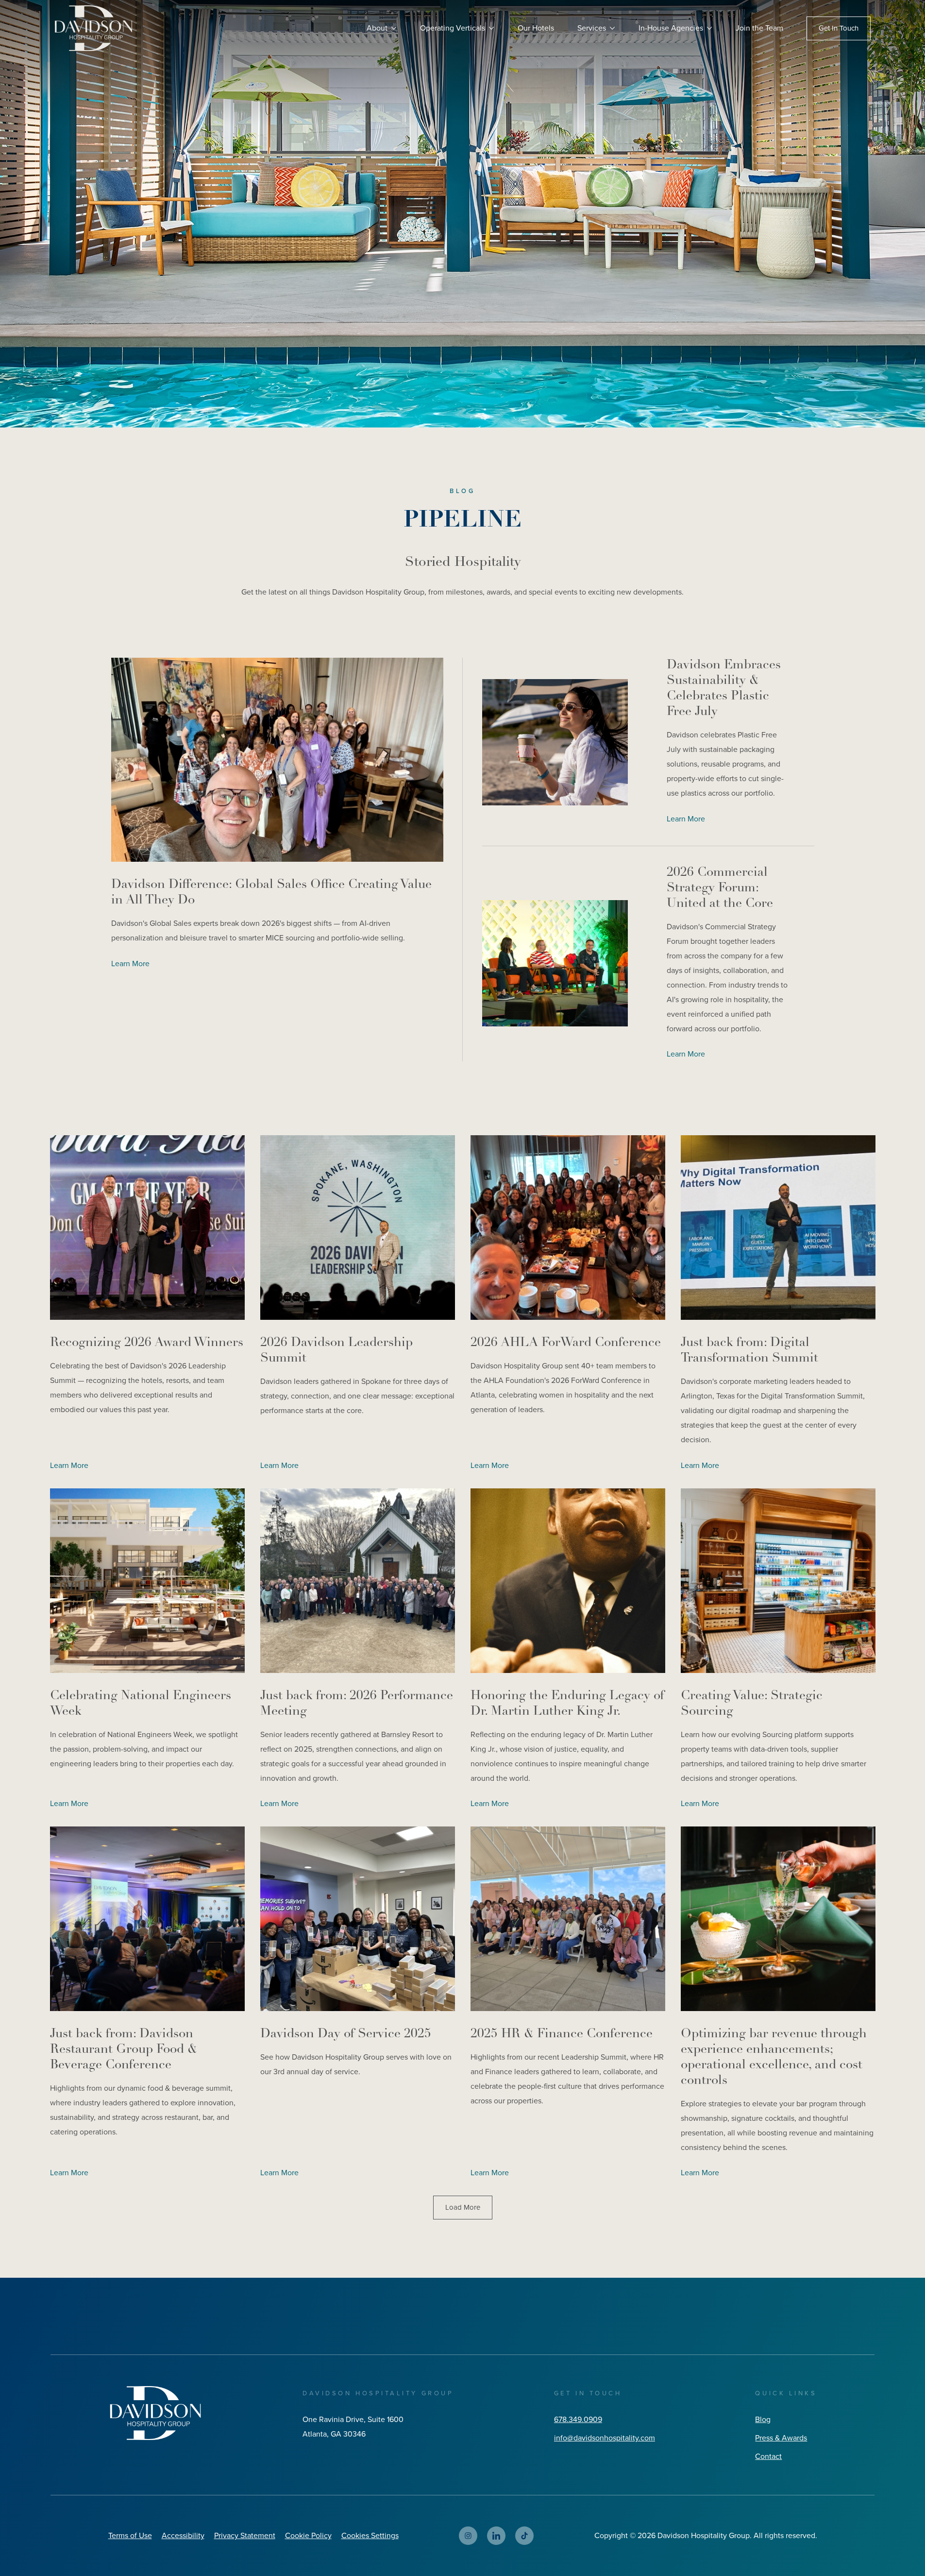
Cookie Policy (308, 2535)
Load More (463, 2207)
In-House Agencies (671, 28)
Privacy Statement (245, 2535)
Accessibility (183, 2535)
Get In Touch (839, 28)
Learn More (130, 964)
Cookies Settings (370, 2535)
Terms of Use (130, 2535)
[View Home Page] (155, 2413)
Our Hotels (536, 28)
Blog (763, 2419)
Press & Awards (781, 2438)
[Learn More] (277, 760)
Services (592, 28)
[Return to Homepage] (93, 28)
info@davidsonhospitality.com (605, 2438)
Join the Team (759, 28)
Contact (768, 2456)
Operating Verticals (453, 28)
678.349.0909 (578, 2419)
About (377, 28)
